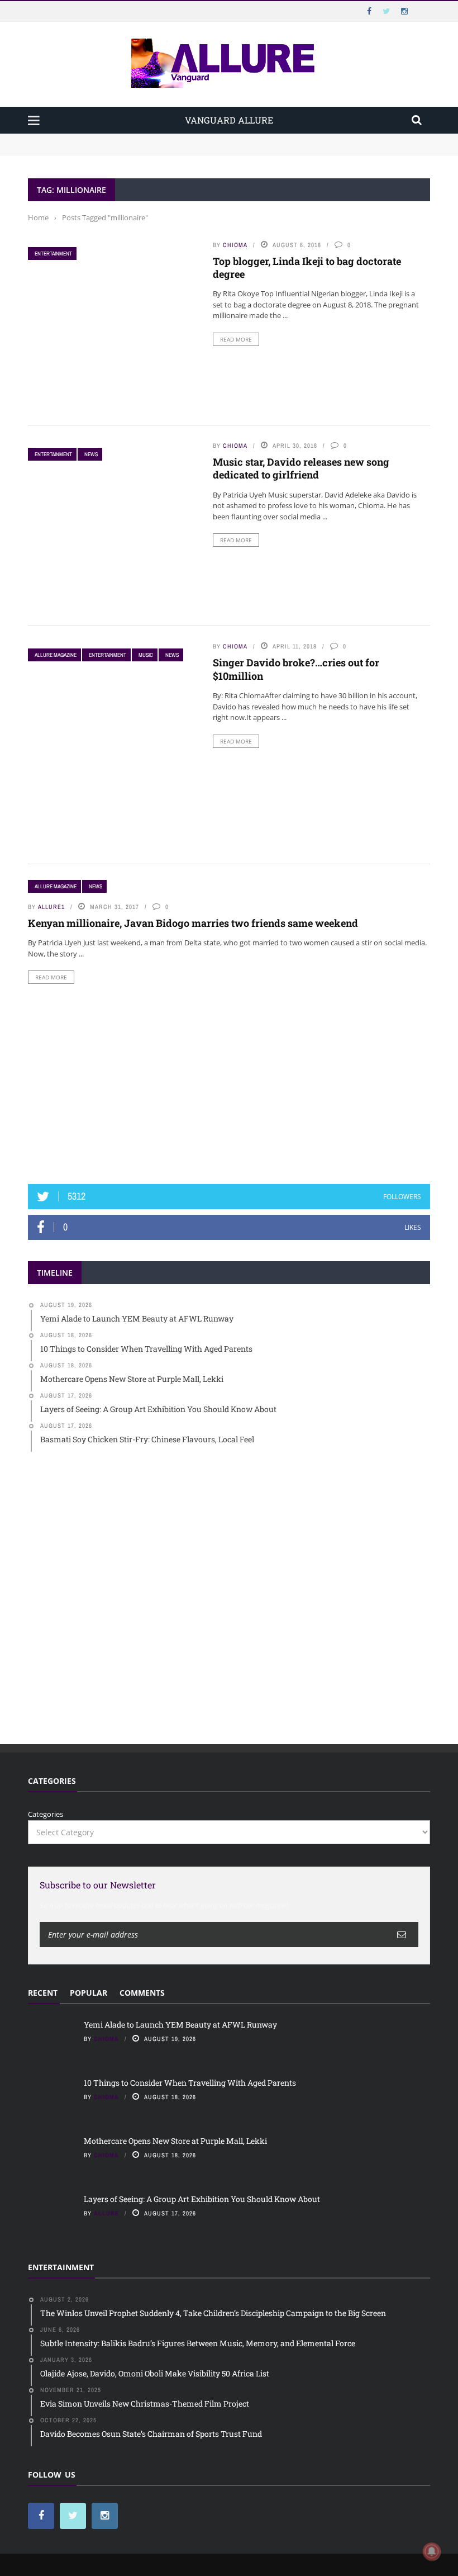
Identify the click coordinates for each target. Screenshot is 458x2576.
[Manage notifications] (432, 2551)
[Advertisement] (229, 1084)
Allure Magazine (56, 655)
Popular (89, 1993)
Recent (43, 1993)
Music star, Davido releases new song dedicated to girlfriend (301, 468)
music (146, 655)
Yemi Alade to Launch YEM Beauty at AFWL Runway (120, 139)
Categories (46, 1814)
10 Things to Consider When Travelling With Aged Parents (129, 150)
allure (106, 2213)
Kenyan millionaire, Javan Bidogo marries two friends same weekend (193, 923)
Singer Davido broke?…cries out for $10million (296, 669)
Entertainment (53, 254)
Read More (236, 339)
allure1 (51, 907)
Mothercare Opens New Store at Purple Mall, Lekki (175, 2141)
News (91, 454)
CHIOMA (235, 245)
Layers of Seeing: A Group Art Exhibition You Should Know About (202, 2199)
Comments (142, 1993)
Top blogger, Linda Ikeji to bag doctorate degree (307, 267)
